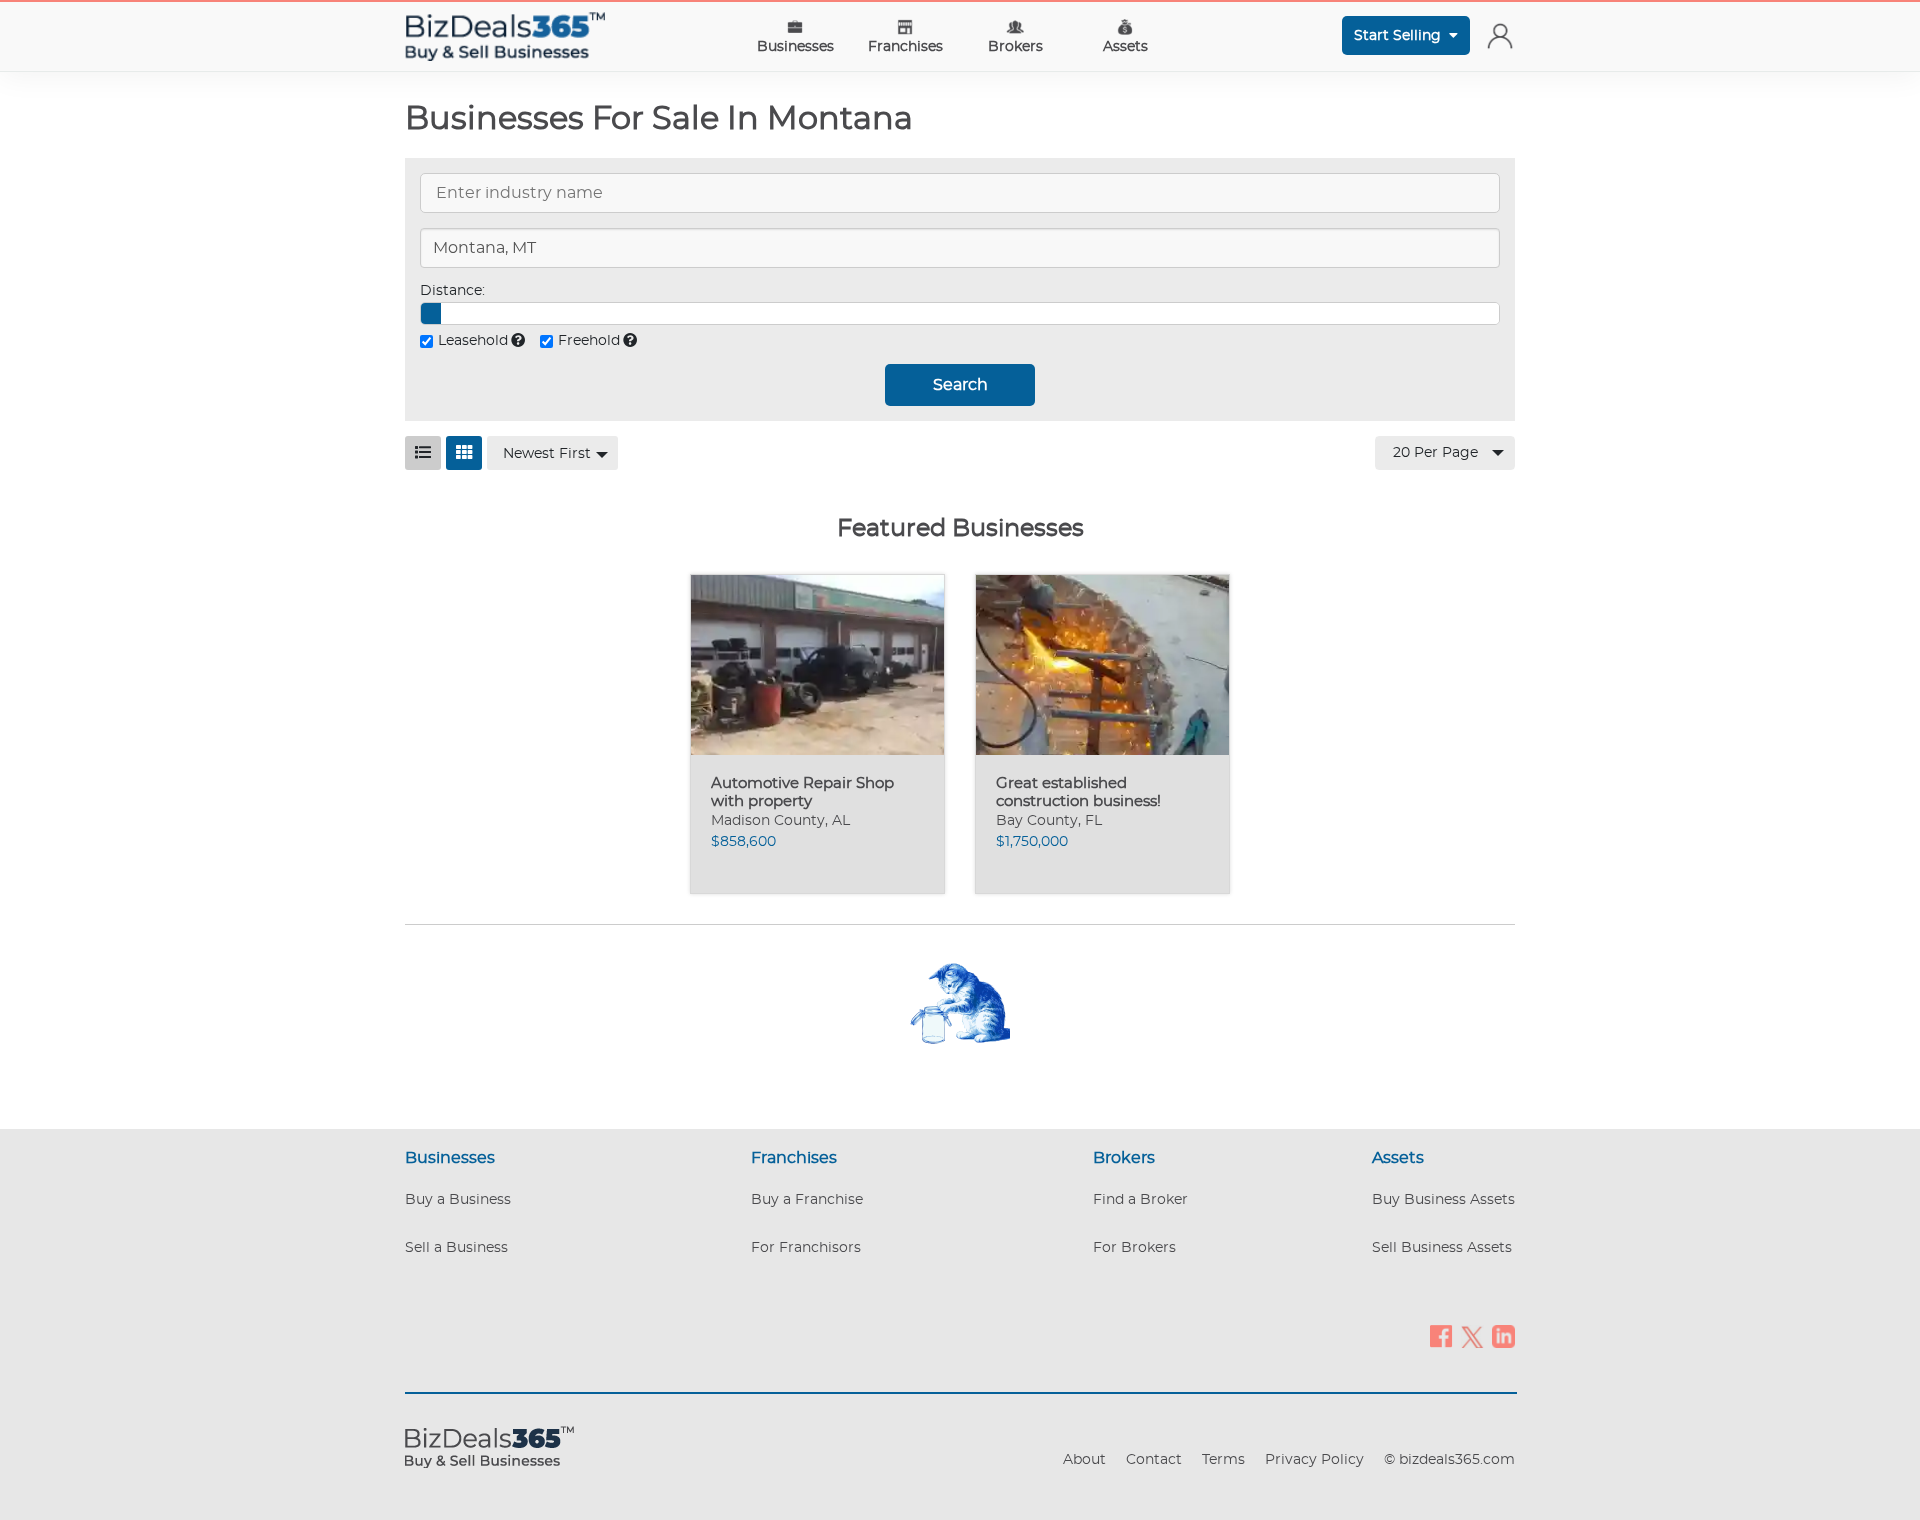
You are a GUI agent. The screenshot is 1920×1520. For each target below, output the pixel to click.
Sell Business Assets (1442, 1248)
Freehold (589, 341)
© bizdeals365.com (1449, 1460)
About (1084, 1460)
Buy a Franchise (807, 1200)
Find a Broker (1140, 1200)
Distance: (452, 291)
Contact (1154, 1460)
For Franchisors (806, 1248)
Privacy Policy (1314, 1460)
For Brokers (1134, 1248)
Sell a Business (456, 1248)
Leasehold (473, 341)
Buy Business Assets (1443, 1200)
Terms (1223, 1460)
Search (960, 385)
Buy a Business (458, 1200)
